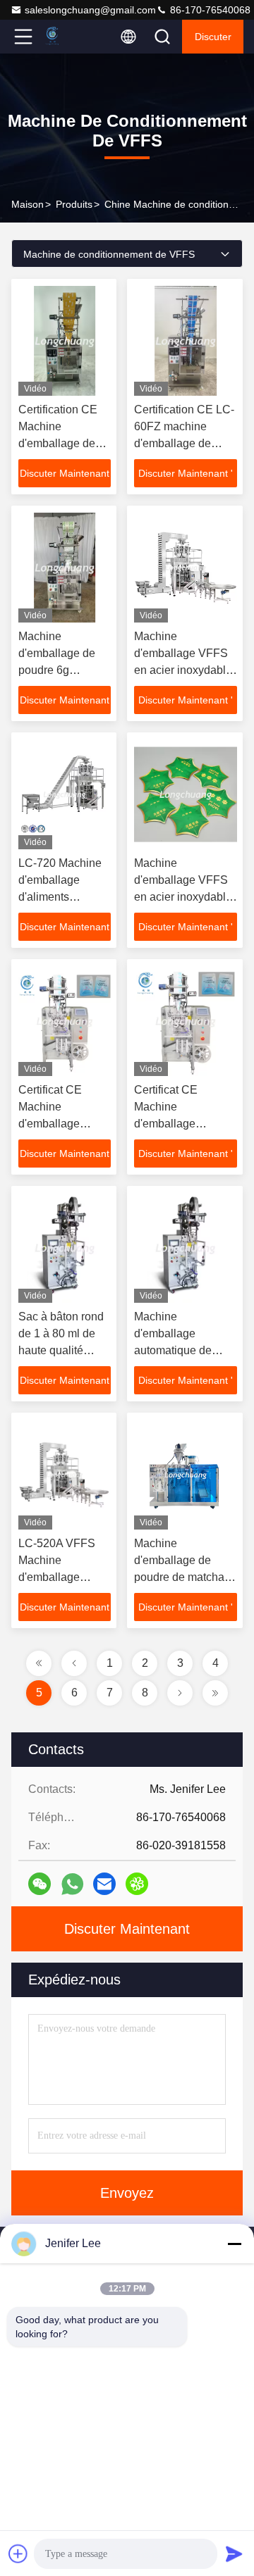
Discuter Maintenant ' (65, 477)
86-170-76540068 (209, 10)
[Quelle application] (72, 1884)
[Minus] (234, 2244)
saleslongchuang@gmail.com (90, 10)
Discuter (213, 37)
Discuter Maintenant (127, 1929)
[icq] (137, 1884)
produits (74, 204)
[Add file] (18, 2553)
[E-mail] (104, 1884)
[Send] (234, 2553)
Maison (28, 204)
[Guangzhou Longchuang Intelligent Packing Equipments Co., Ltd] (70, 37)
